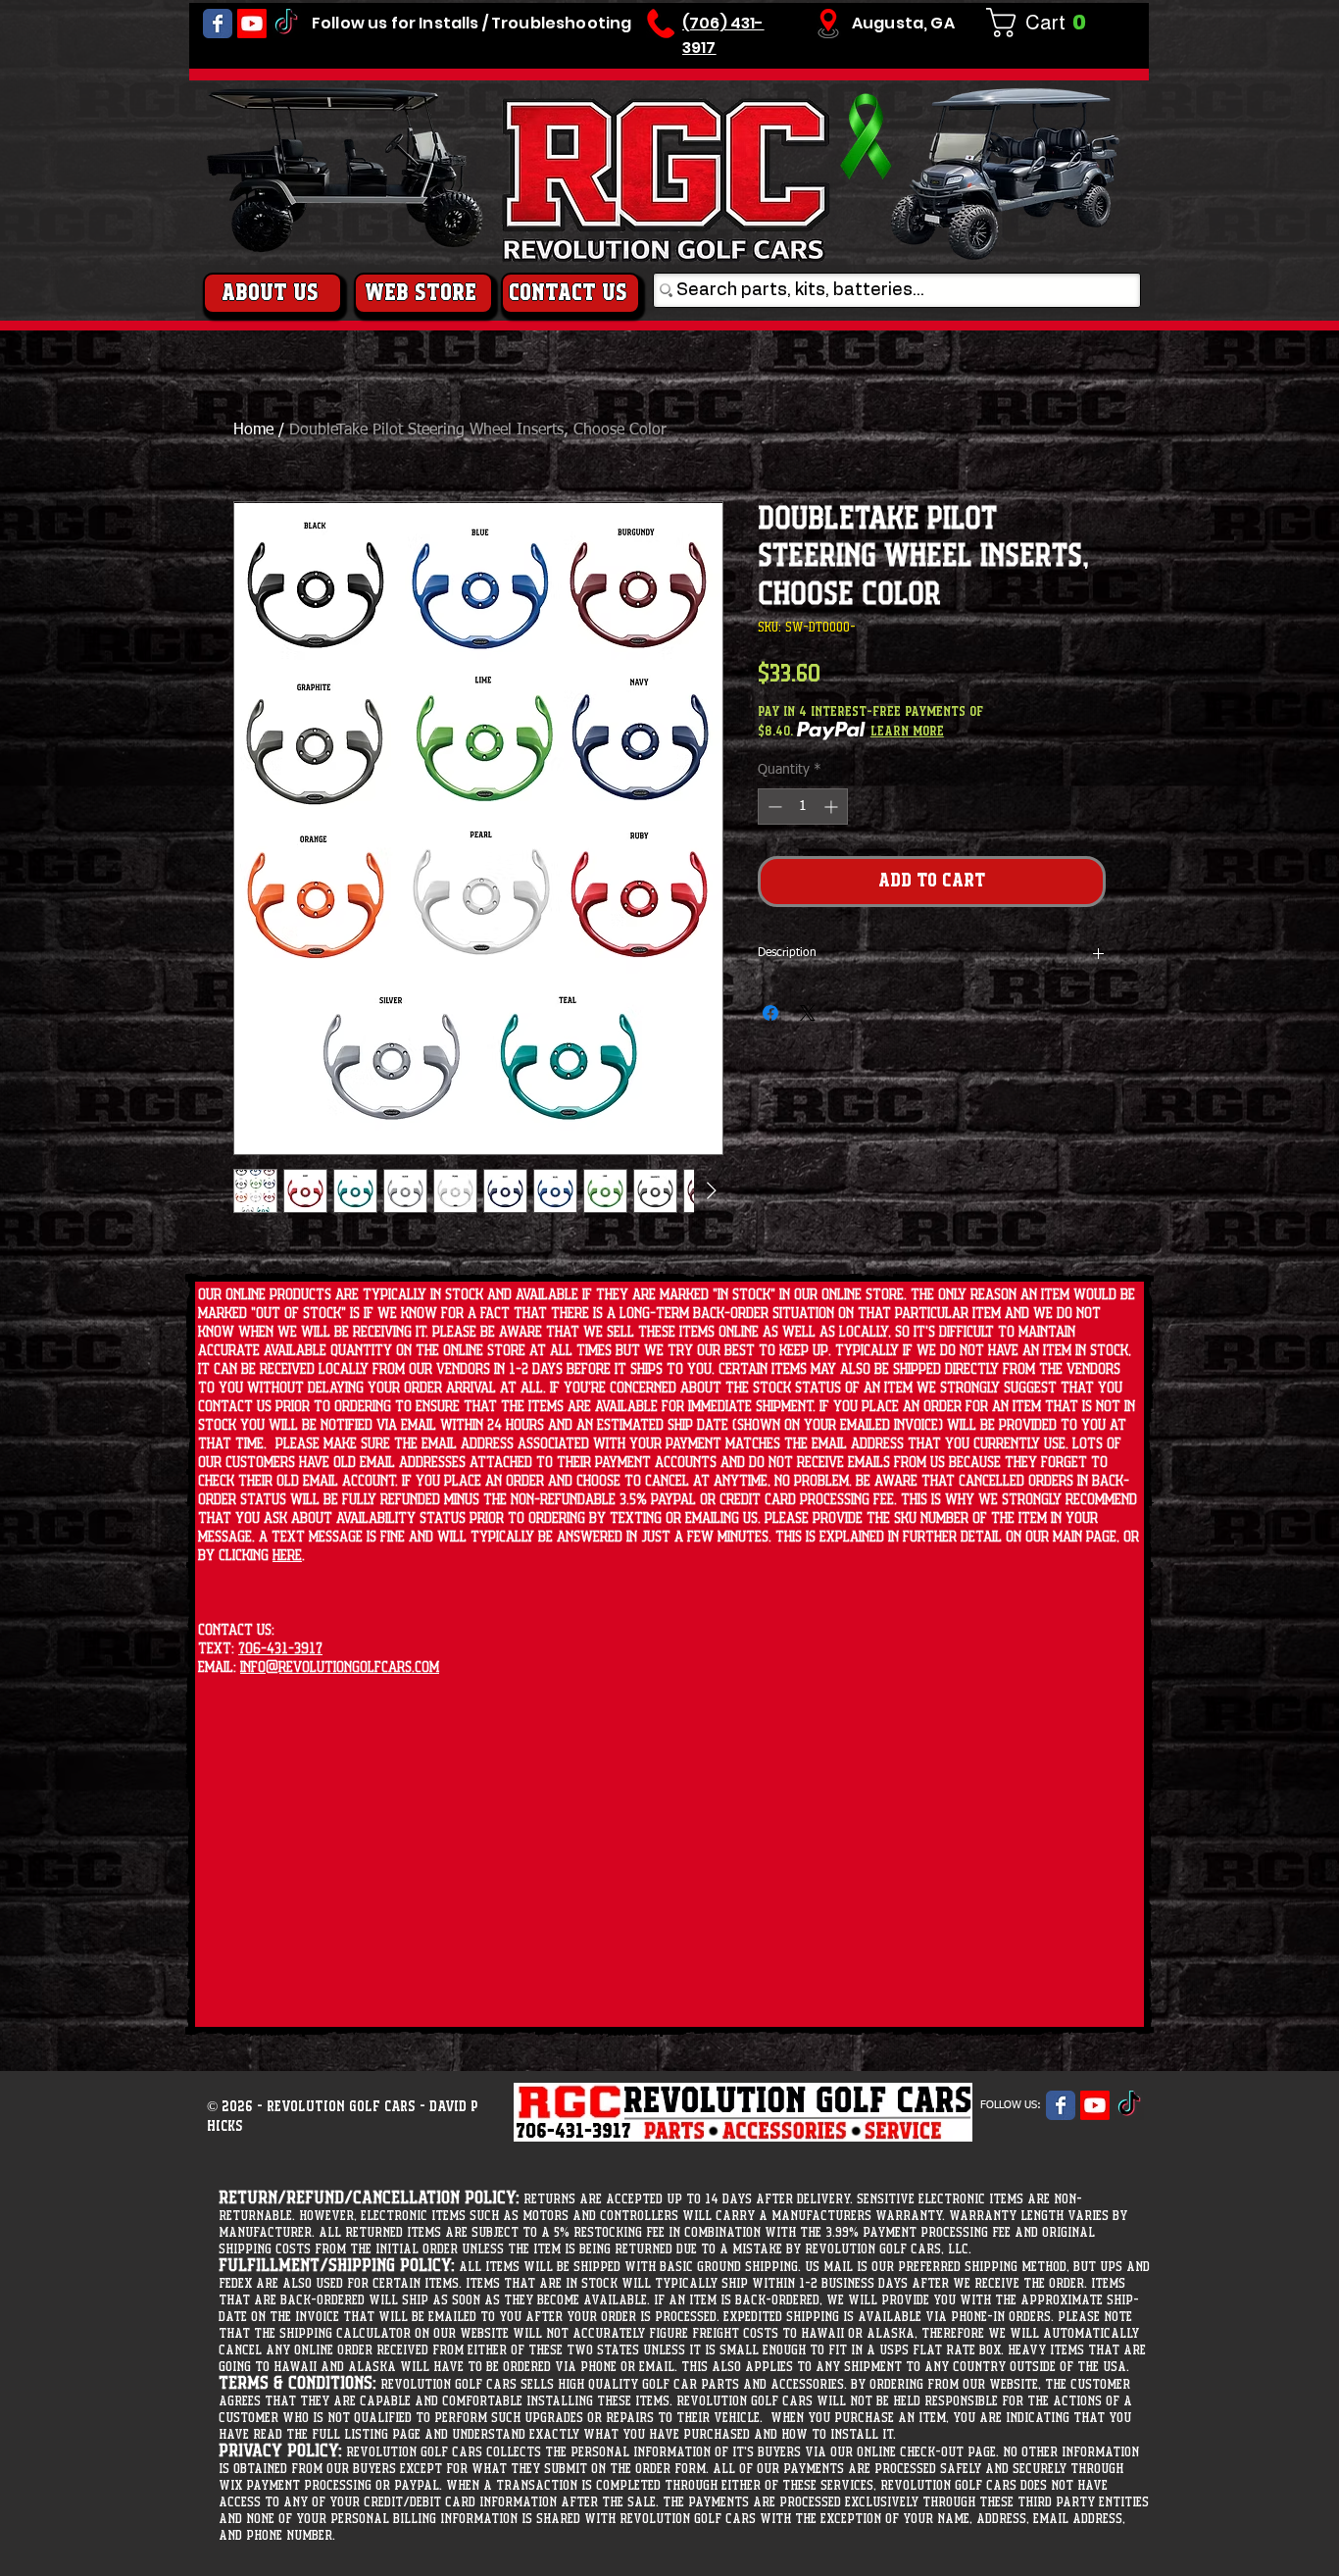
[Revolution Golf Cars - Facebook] (218, 24)
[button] (1044, 23)
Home (253, 430)
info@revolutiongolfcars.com (340, 1667)
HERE (287, 1556)
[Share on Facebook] (770, 1013)
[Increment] (833, 807)
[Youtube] (252, 24)
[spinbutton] (803, 807)
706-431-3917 (280, 1649)
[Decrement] (773, 807)
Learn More (907, 732)
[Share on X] (808, 1013)
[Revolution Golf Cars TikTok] (286, 24)
